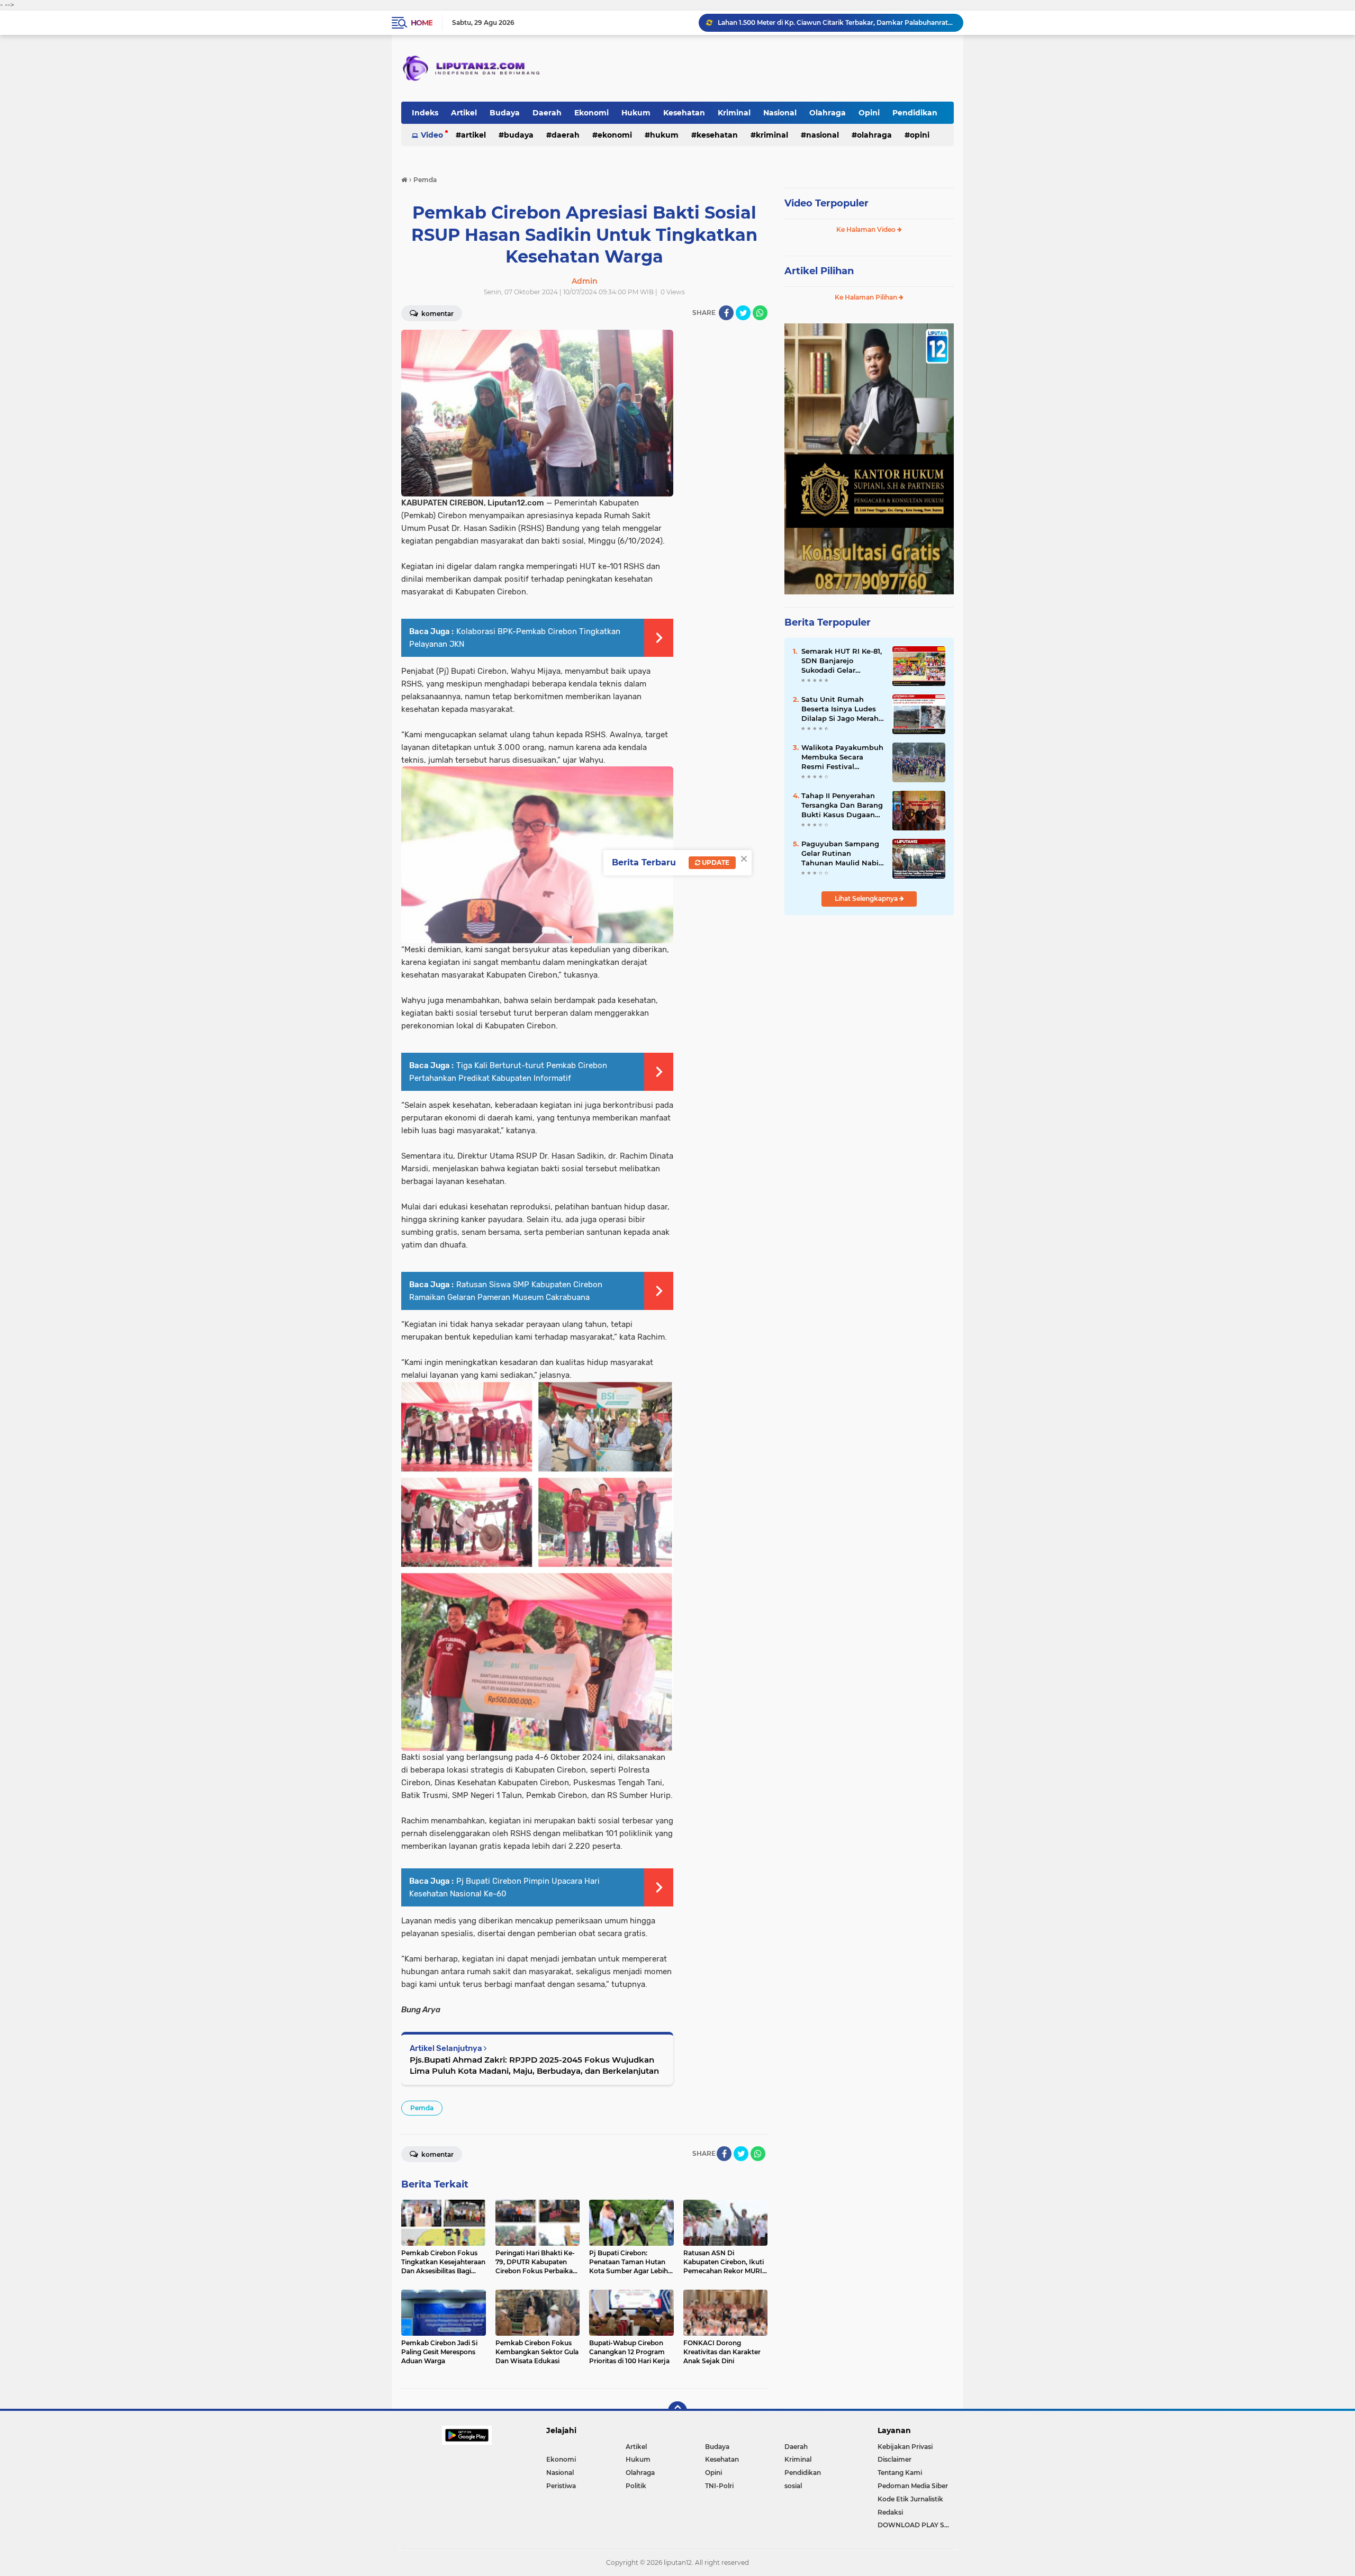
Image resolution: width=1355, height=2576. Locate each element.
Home (422, 23)
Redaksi (890, 2512)
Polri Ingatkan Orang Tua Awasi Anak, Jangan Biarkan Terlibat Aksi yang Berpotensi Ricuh (836, 22)
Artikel (464, 113)
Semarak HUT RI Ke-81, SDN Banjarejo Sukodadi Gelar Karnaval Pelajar (842, 661)
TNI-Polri (719, 2486)
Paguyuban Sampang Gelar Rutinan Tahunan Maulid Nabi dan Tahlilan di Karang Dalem (842, 854)
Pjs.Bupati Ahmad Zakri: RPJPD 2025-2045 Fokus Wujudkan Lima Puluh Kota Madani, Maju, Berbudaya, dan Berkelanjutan (534, 2065)
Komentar (437, 314)
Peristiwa (561, 2486)
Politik (636, 2486)
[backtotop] (677, 2411)
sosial (793, 2486)
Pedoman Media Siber (913, 2486)
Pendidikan (915, 113)
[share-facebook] (726, 313)
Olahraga (828, 113)
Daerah (547, 113)
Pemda (422, 2108)
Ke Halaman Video (867, 229)
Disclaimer (895, 2459)
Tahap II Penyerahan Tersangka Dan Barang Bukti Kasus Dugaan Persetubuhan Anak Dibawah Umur (842, 806)
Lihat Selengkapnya (867, 898)
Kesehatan (684, 113)
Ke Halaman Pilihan (867, 297)
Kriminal (734, 113)
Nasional (780, 113)
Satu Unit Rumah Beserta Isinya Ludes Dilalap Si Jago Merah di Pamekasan (840, 709)
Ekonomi (591, 113)
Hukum (636, 113)
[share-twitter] (743, 313)
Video (432, 135)
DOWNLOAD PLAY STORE (916, 2525)
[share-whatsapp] (760, 313)
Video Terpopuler (826, 203)
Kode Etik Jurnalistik (910, 2499)
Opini (869, 113)
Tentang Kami (900, 2473)
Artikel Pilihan (819, 271)
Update (715, 862)
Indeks (425, 113)
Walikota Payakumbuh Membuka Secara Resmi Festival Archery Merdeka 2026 (842, 757)
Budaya (505, 113)
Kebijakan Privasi (905, 2447)
